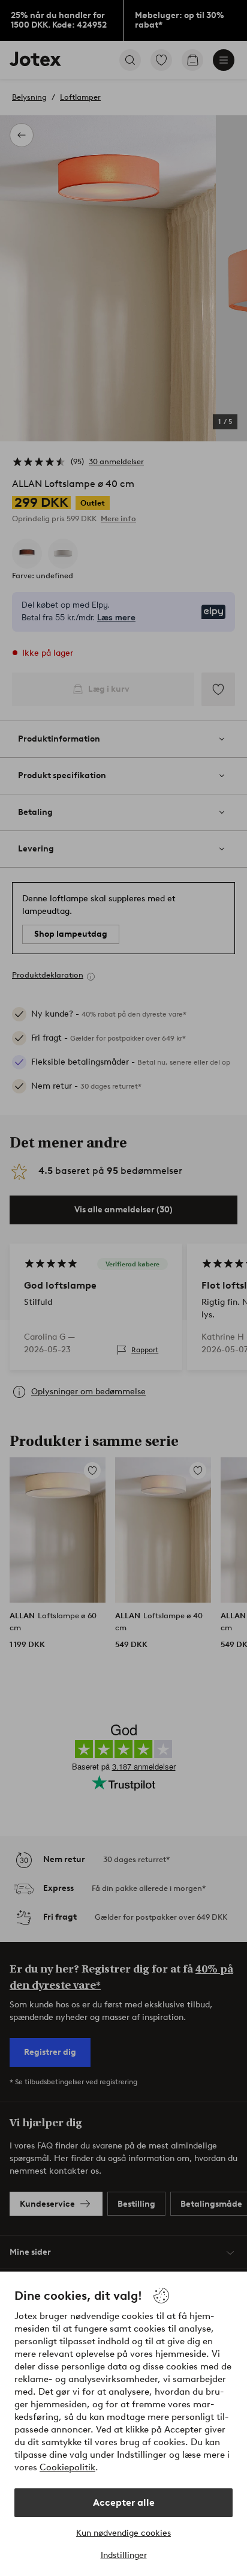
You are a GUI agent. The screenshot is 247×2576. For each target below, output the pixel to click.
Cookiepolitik (67, 2467)
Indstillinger (124, 2555)
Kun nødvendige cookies (123, 2533)
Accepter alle (124, 2502)
